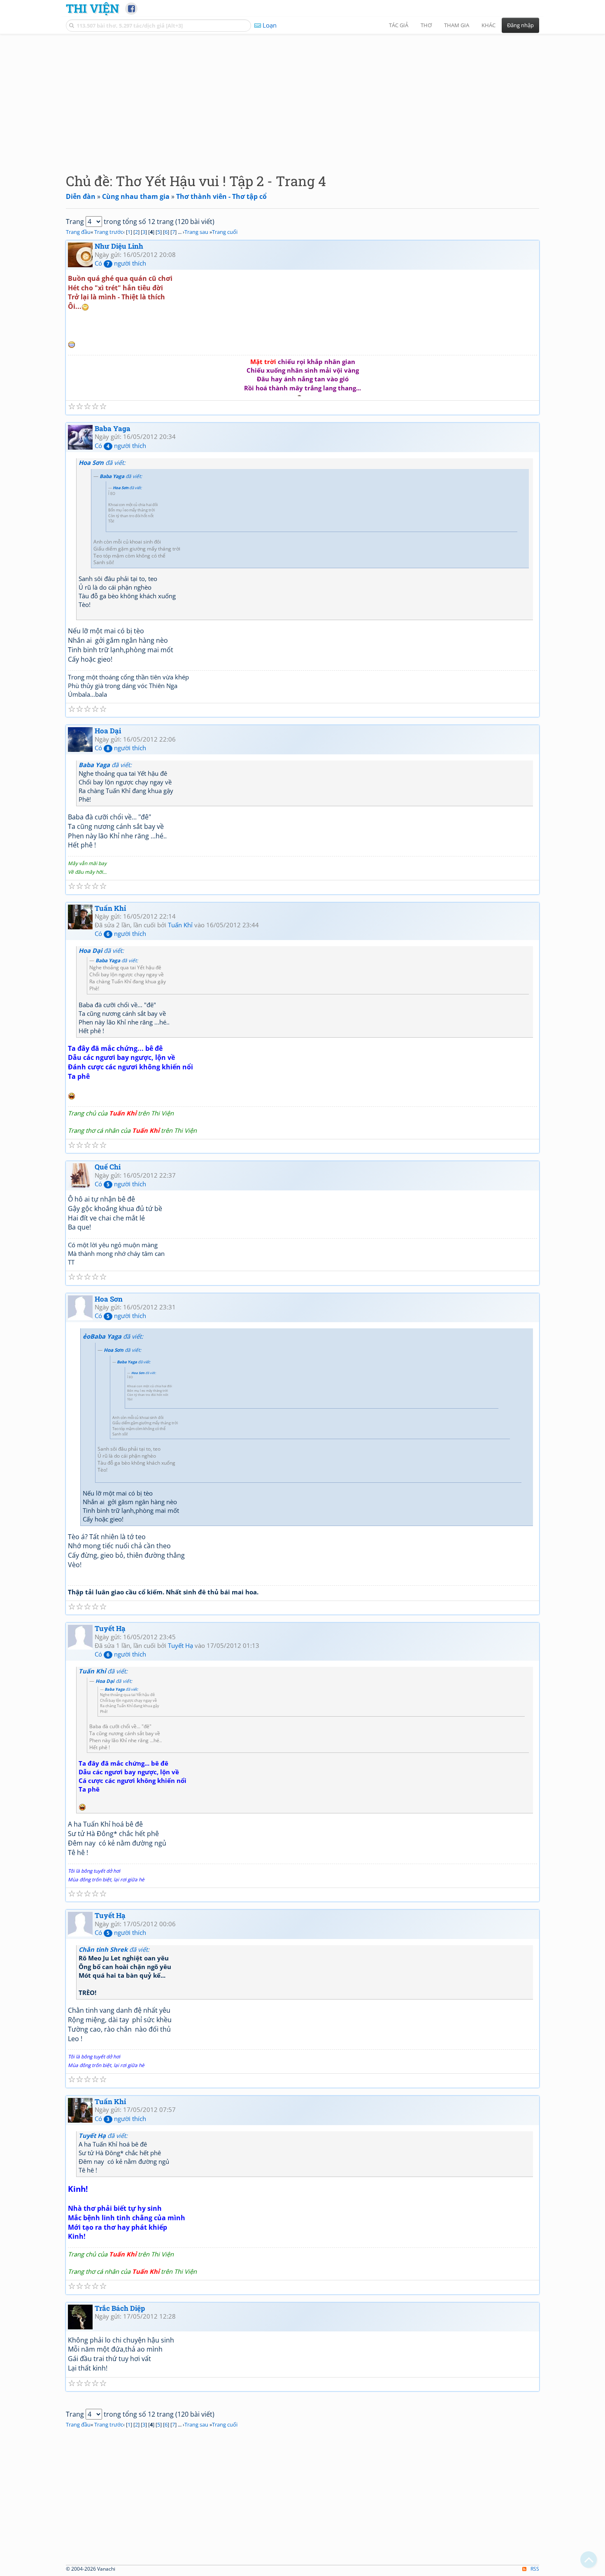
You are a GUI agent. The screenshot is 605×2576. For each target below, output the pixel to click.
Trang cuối (225, 232)
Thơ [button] (426, 25)
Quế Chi (108, 1167)
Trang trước (109, 232)
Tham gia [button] (457, 25)
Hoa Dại (108, 731)
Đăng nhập (520, 25)
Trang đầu (78, 232)
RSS (535, 2569)
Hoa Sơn (109, 1299)
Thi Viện (92, 8)
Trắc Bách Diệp (120, 2308)
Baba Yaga (113, 428)
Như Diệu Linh (119, 246)
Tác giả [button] (399, 25)
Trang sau (196, 232)
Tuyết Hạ (110, 1628)
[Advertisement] (302, 97)
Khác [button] (489, 25)
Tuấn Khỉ (110, 908)
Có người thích (120, 263)
